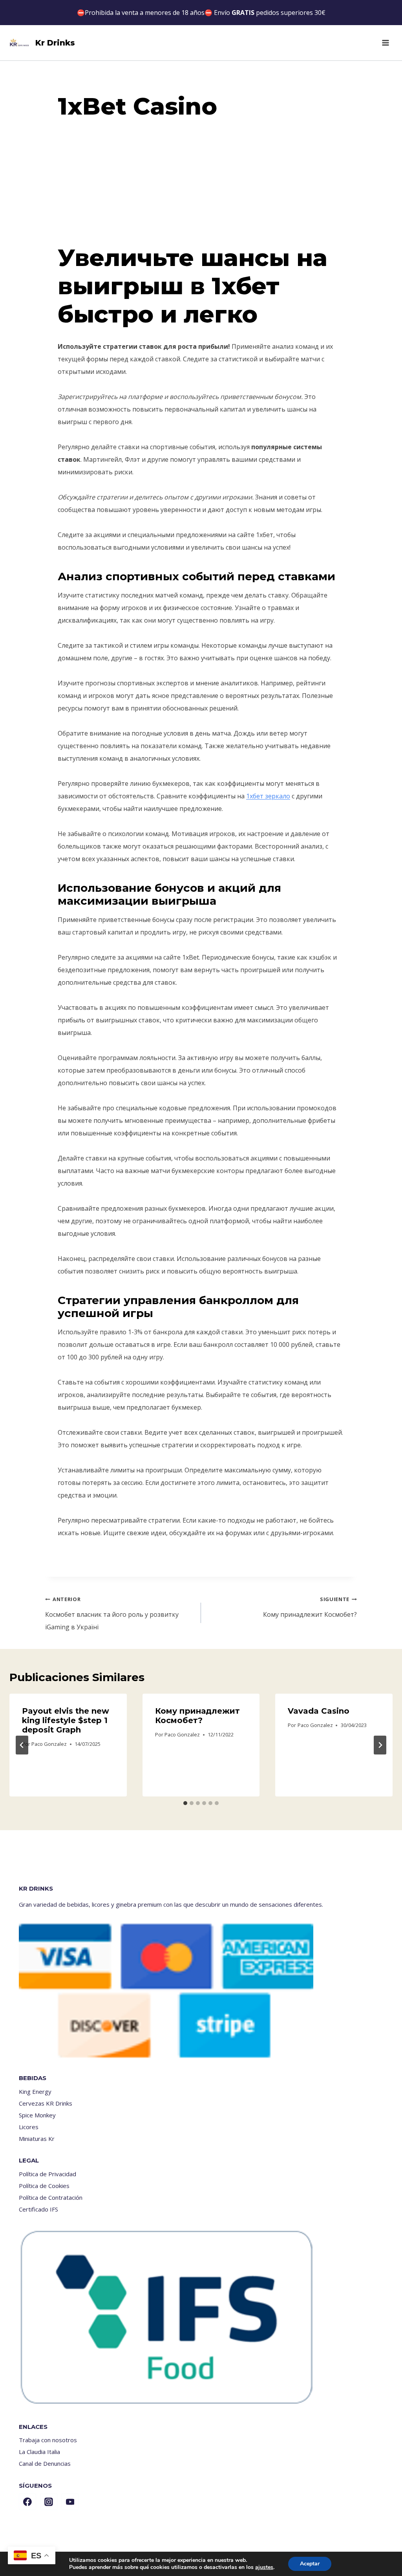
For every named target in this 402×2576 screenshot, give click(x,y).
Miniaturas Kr (37, 2139)
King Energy (35, 2091)
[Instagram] (49, 2502)
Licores (29, 2127)
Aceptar (310, 2564)
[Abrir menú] (385, 43)
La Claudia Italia (39, 2452)
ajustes (264, 2567)
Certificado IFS (38, 2209)
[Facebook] (27, 2502)
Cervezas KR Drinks (46, 2103)
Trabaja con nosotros (48, 2440)
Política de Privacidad (48, 2174)
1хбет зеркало (268, 796)
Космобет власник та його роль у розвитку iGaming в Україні (112, 1613)
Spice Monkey (37, 2115)
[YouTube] (70, 2502)
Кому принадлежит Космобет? (310, 1607)
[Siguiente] (380, 1745)
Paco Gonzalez (49, 1744)
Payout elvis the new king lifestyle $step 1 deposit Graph (66, 1720)
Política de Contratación (51, 2197)
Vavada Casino (319, 1711)
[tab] (185, 1803)
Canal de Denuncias (45, 2463)
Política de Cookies (44, 2186)
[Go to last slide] (22, 1745)
